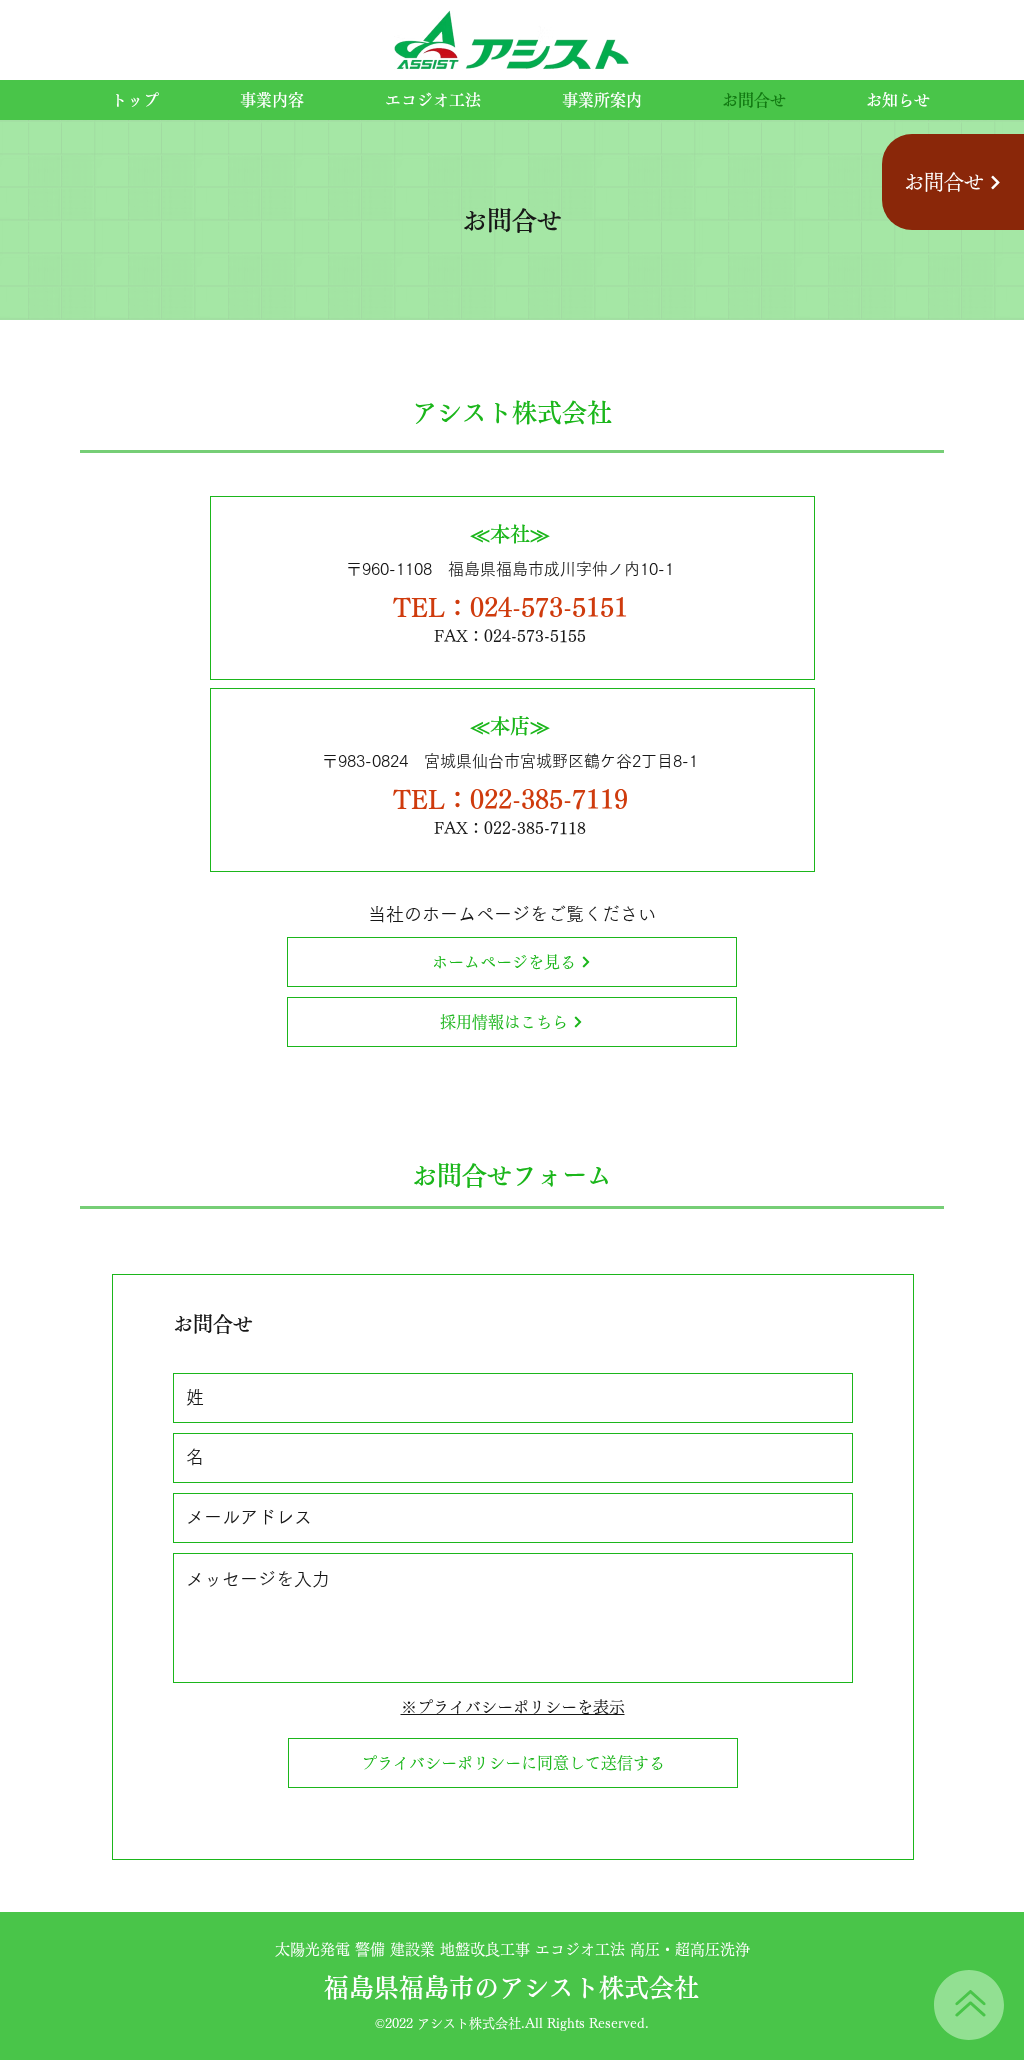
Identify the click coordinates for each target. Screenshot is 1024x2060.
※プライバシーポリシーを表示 (513, 1707)
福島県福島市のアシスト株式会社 (511, 1987)
